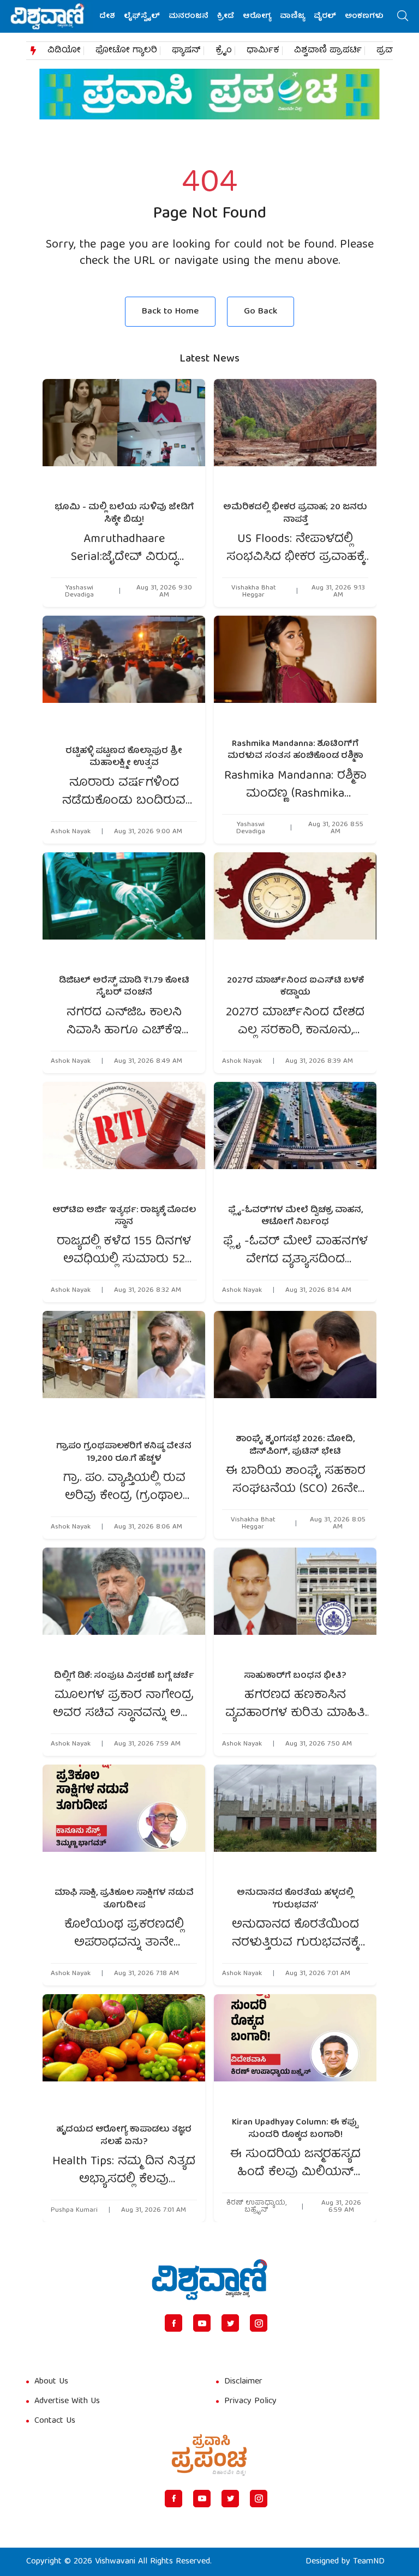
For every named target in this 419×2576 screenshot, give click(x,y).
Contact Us (55, 2421)
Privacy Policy (250, 2402)
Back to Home (170, 312)
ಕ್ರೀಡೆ (226, 16)
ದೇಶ (107, 16)
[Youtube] (202, 2323)
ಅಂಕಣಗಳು (364, 16)
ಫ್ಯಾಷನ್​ (186, 51)
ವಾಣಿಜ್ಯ (292, 16)
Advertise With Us (67, 2402)
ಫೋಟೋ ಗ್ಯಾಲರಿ (126, 51)
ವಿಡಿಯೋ (64, 51)
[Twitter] (230, 2323)
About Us (51, 2382)
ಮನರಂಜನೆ (188, 16)
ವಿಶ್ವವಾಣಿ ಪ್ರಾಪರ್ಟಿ (328, 51)
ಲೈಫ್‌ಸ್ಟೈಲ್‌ (142, 16)
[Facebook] (173, 2323)
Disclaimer (243, 2382)
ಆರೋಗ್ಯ (257, 16)
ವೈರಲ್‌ (325, 16)
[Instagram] (259, 2323)
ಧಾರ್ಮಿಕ (263, 51)
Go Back (261, 312)
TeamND (369, 2562)
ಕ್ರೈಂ (224, 51)
